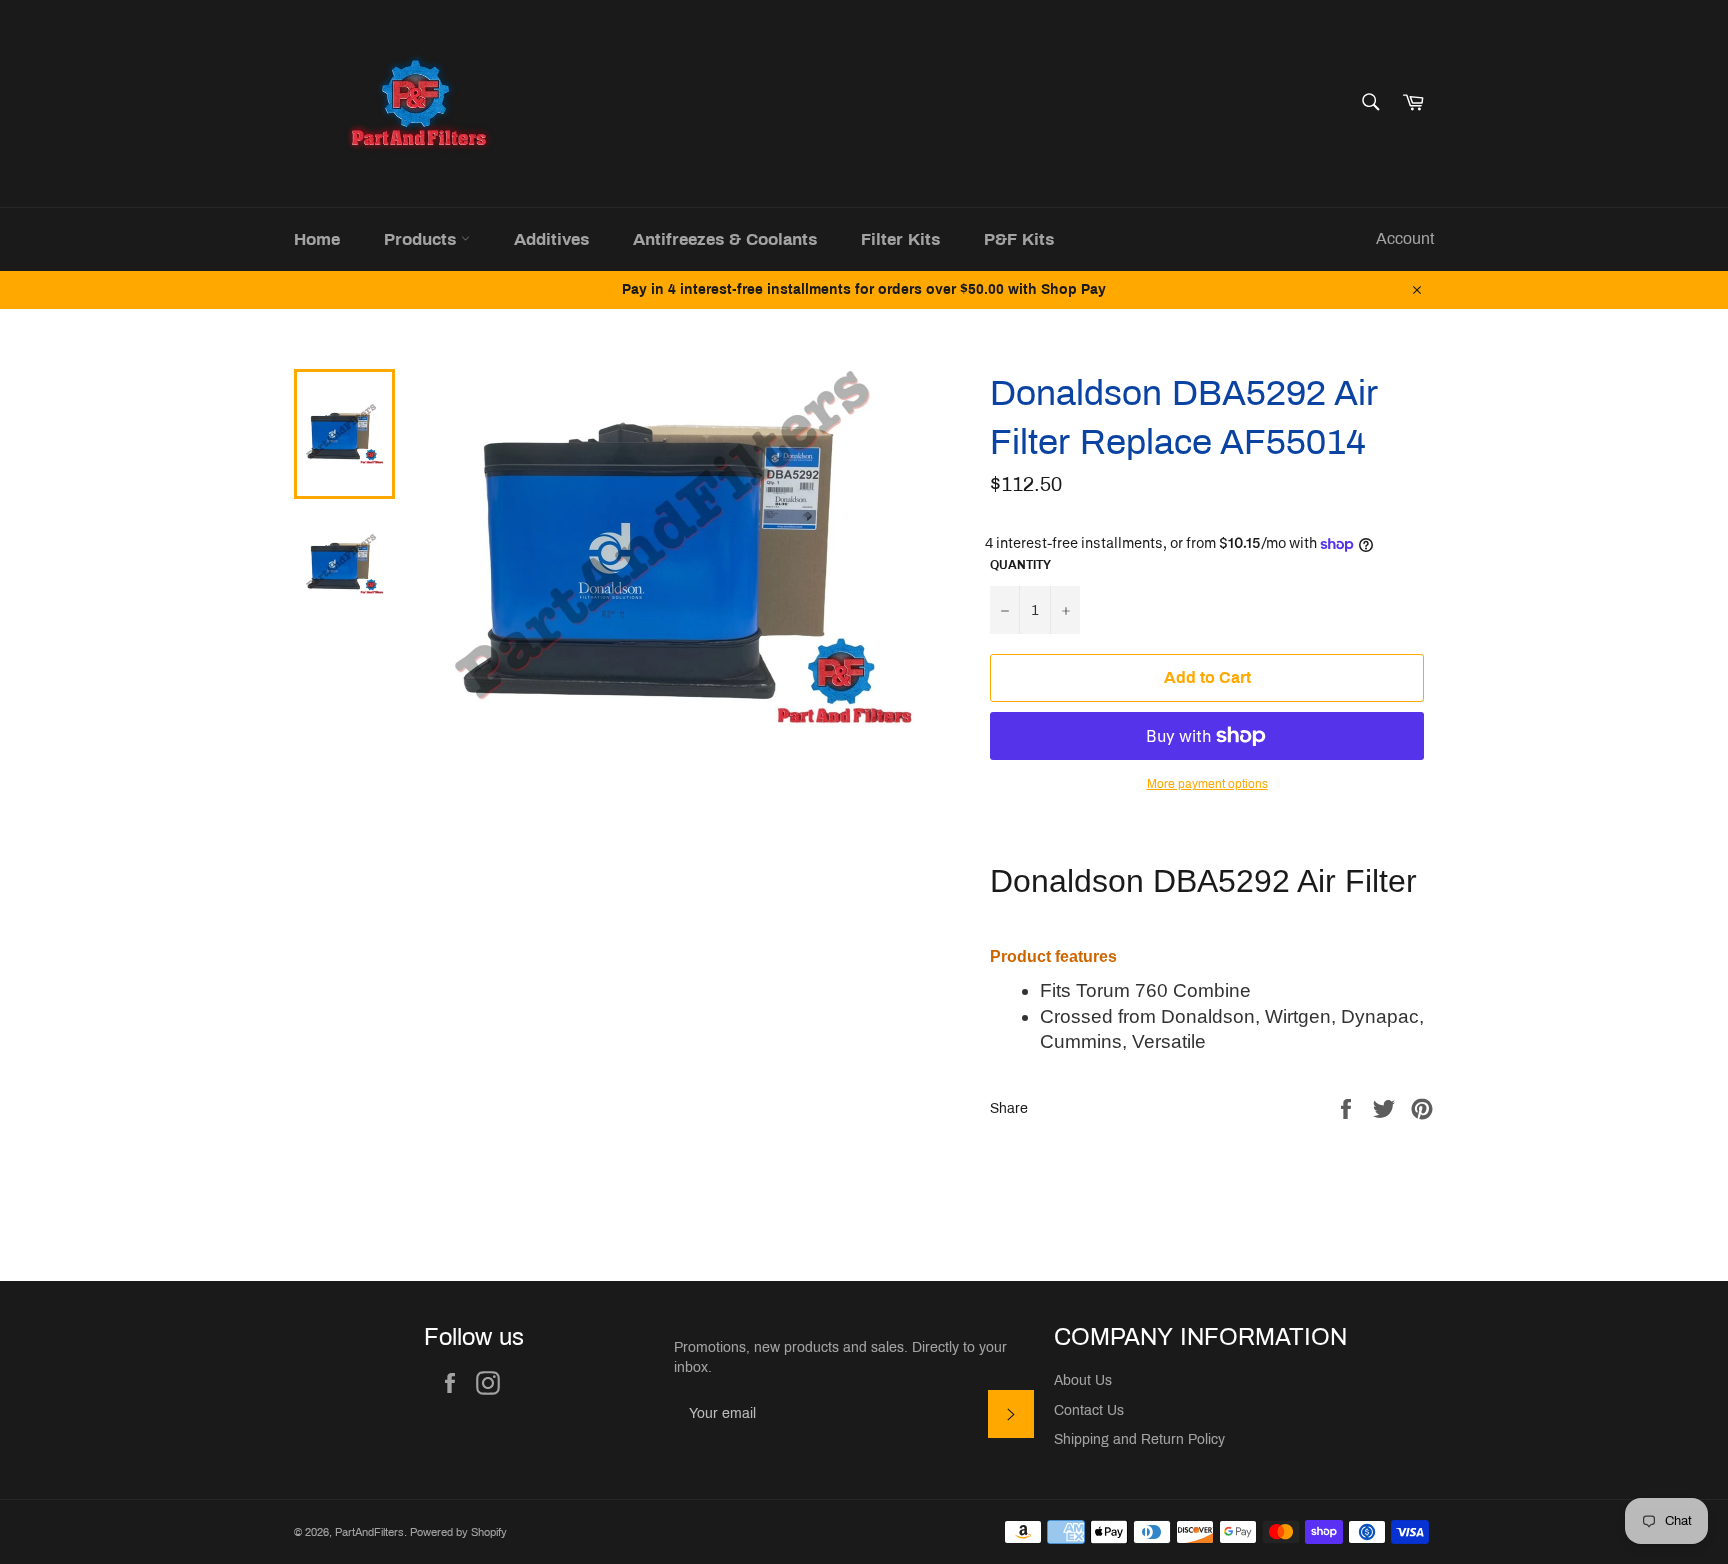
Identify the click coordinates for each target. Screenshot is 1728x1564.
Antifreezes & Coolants (725, 239)
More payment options (1207, 784)
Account (1405, 238)
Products (422, 239)
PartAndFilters (369, 1532)
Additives (551, 239)
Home (317, 239)
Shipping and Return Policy (1139, 1439)
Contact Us (1089, 1410)
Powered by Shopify (458, 1532)
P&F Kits (1019, 239)
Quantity (1020, 565)
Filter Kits (900, 239)
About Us (1083, 1380)
